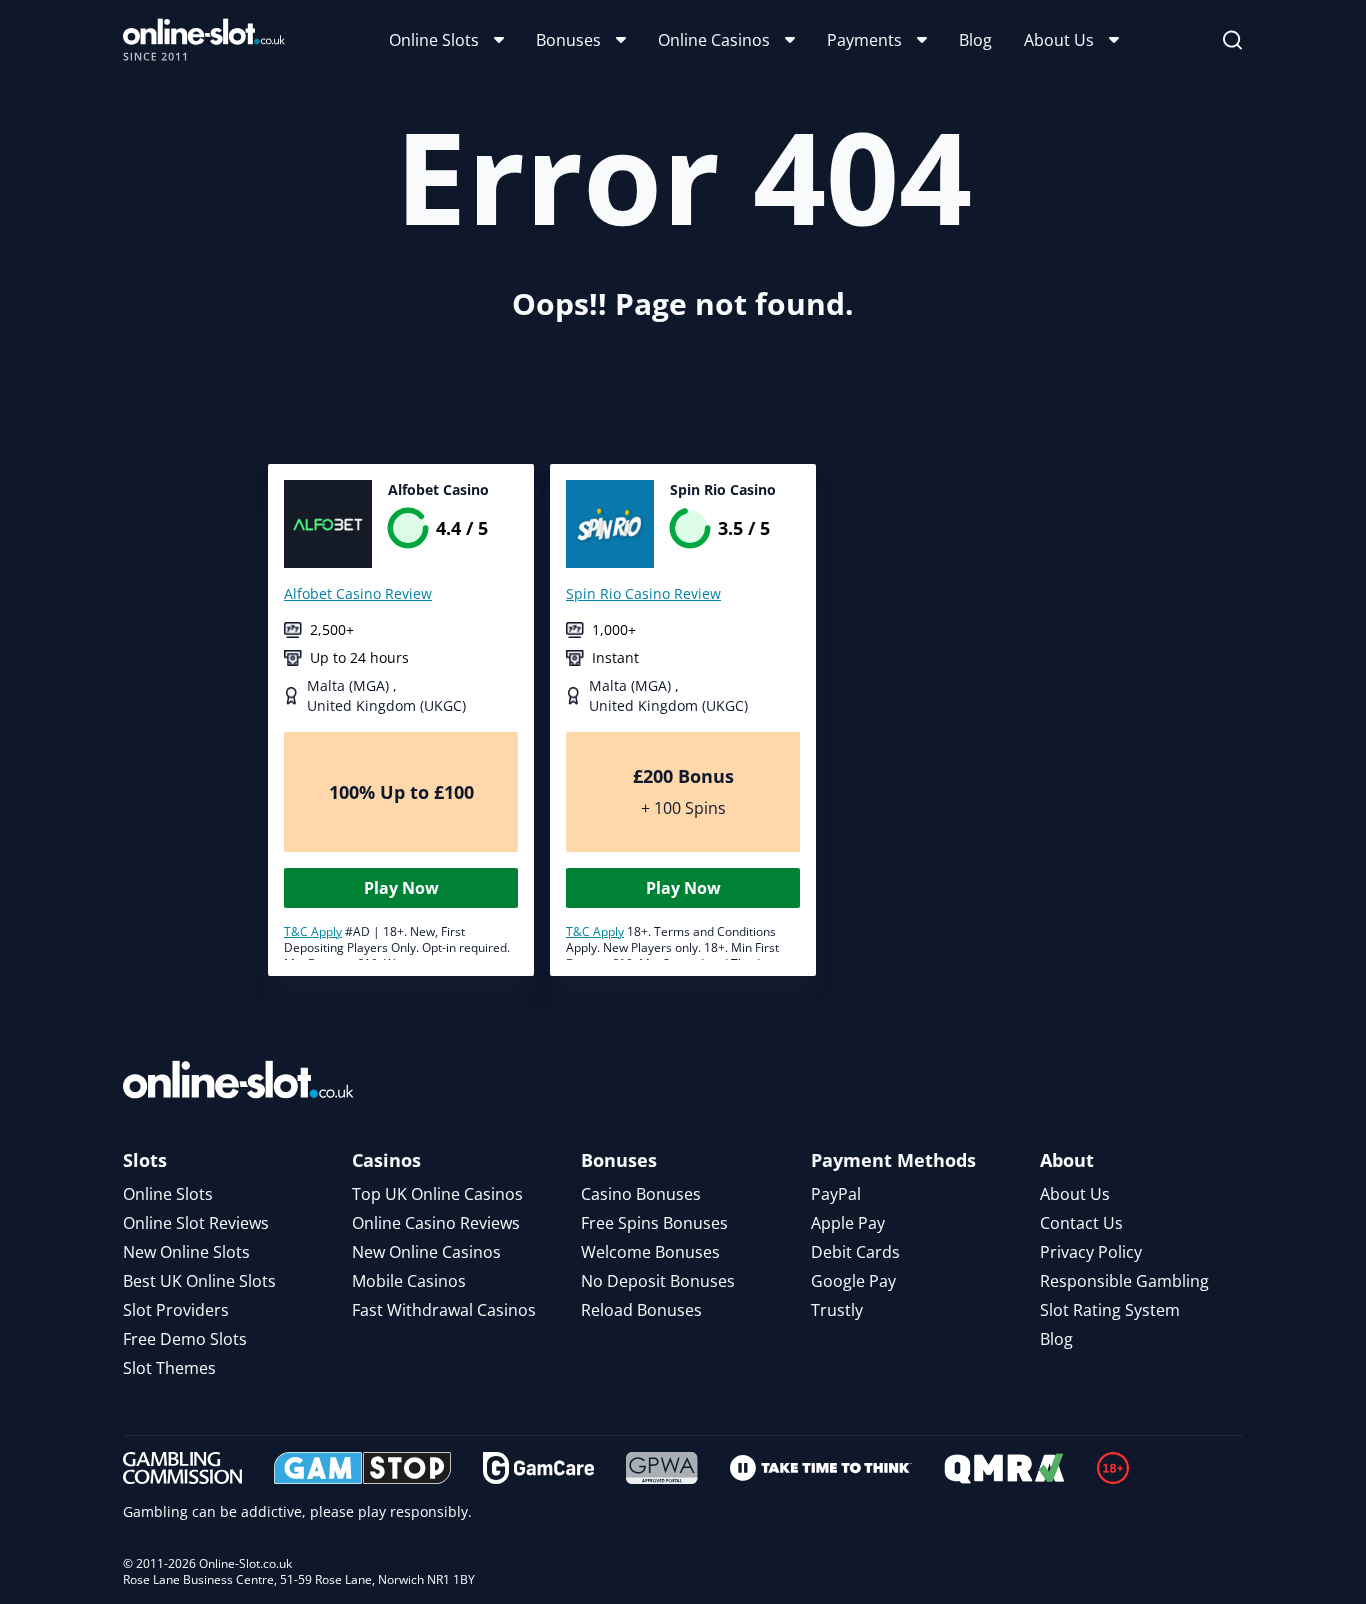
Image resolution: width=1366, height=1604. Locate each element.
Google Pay (853, 1281)
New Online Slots (186, 1252)
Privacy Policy (1091, 1252)
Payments (864, 40)
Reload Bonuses (641, 1310)
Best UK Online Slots (199, 1281)
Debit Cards (855, 1252)
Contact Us (1081, 1223)
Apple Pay (848, 1223)
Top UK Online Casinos (437, 1194)
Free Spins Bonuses (654, 1223)
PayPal (836, 1194)
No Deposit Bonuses (658, 1281)
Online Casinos (714, 40)
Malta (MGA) (350, 685)
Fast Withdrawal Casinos (444, 1310)
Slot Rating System (1110, 1310)
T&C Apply (313, 931)
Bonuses (568, 40)
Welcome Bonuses (650, 1252)
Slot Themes (169, 1368)
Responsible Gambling (1124, 1281)
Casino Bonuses (641, 1194)
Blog (975, 40)
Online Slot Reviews (196, 1223)
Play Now (401, 888)
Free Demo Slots (185, 1339)
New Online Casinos (426, 1252)
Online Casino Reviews (436, 1223)
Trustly (837, 1310)
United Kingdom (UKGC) (386, 705)
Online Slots (434, 40)
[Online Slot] (204, 40)
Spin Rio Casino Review (643, 593)
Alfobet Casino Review (358, 593)
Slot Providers (176, 1310)
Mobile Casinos (409, 1281)
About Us (1059, 40)
